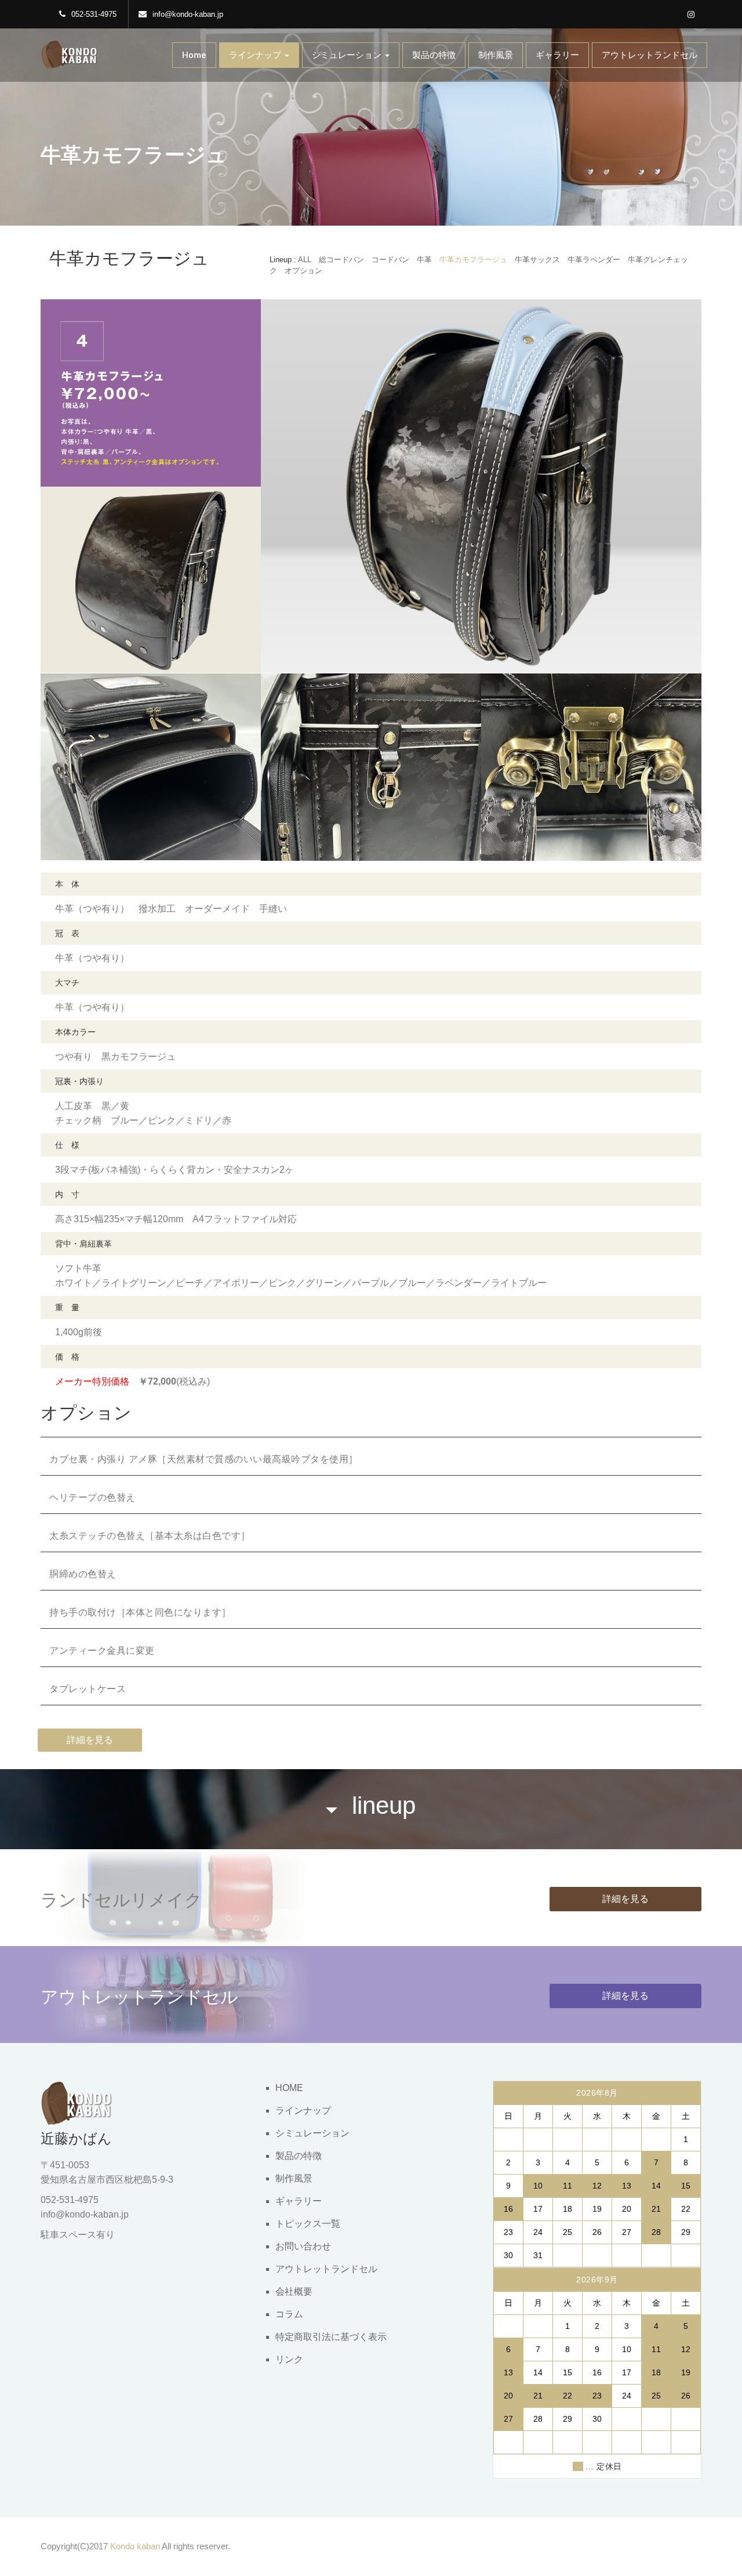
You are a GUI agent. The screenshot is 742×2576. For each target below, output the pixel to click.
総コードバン (341, 260)
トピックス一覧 (308, 2224)
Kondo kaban (135, 2546)
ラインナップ (256, 55)
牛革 (424, 260)
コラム (289, 2314)
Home (194, 55)
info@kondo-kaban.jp (188, 14)
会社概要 (294, 2291)
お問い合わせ (303, 2246)
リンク (289, 2359)
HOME (289, 2088)
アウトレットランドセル (650, 55)
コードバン (390, 260)
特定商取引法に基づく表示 (331, 2337)
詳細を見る (90, 1740)
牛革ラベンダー (594, 260)
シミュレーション (348, 55)
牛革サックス (537, 260)
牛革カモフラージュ (473, 260)
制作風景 (496, 55)
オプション (303, 271)
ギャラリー (557, 55)
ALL (305, 260)
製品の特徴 (434, 55)
